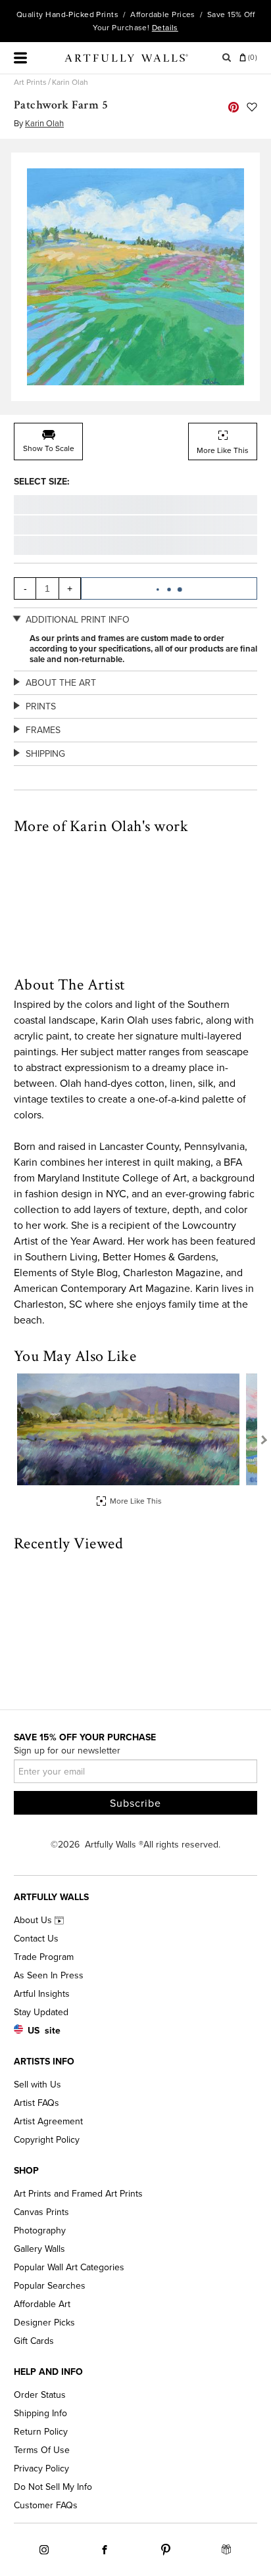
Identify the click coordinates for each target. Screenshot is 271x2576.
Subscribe (135, 1803)
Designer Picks (44, 2323)
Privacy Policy (41, 2469)
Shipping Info (40, 2413)
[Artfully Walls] (126, 60)
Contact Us (36, 1939)
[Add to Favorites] (252, 107)
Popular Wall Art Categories (69, 2267)
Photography (40, 2230)
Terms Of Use (42, 2450)
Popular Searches (50, 2286)
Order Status (40, 2395)
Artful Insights (42, 1994)
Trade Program (44, 1957)
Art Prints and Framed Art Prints (78, 2194)
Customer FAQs (46, 2505)
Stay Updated (41, 2012)
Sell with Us (37, 2085)
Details (165, 28)
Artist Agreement (48, 2121)
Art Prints (30, 82)
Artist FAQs (37, 2103)
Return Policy (41, 2432)
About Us (34, 1920)
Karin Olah (70, 82)
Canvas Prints (41, 2212)
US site (44, 2031)
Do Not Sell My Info (53, 2487)
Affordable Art (42, 2304)
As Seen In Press (49, 1975)
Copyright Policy (47, 2140)
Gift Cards (34, 2341)
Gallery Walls (39, 2249)
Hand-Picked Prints (82, 14)
